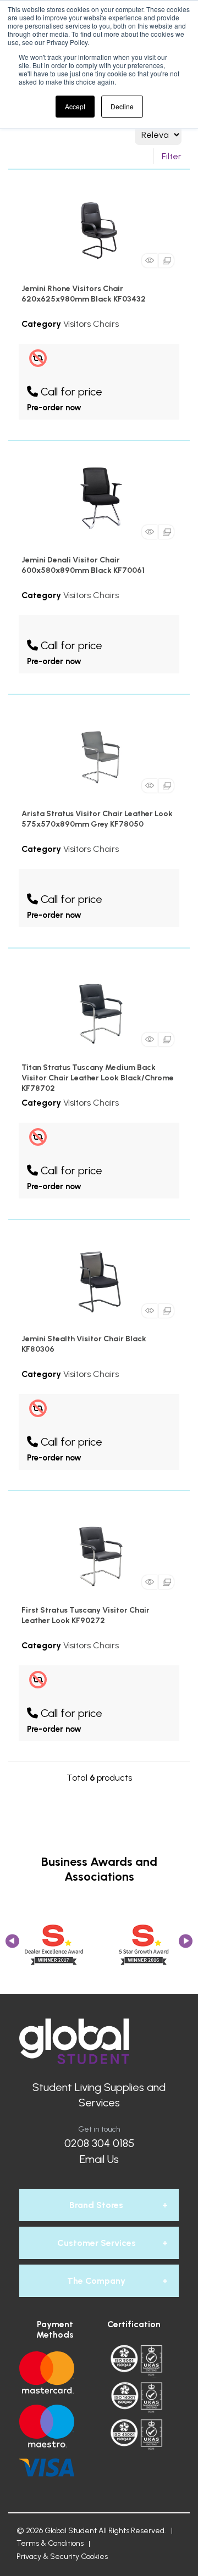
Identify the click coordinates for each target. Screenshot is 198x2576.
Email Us (99, 2159)
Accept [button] (75, 106)
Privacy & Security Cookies (62, 2557)
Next (186, 1945)
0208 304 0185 (99, 2143)
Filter (172, 156)
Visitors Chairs (91, 324)
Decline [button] (122, 106)
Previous (12, 1945)
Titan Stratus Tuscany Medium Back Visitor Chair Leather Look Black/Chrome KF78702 (98, 1078)
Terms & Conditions (50, 2543)
